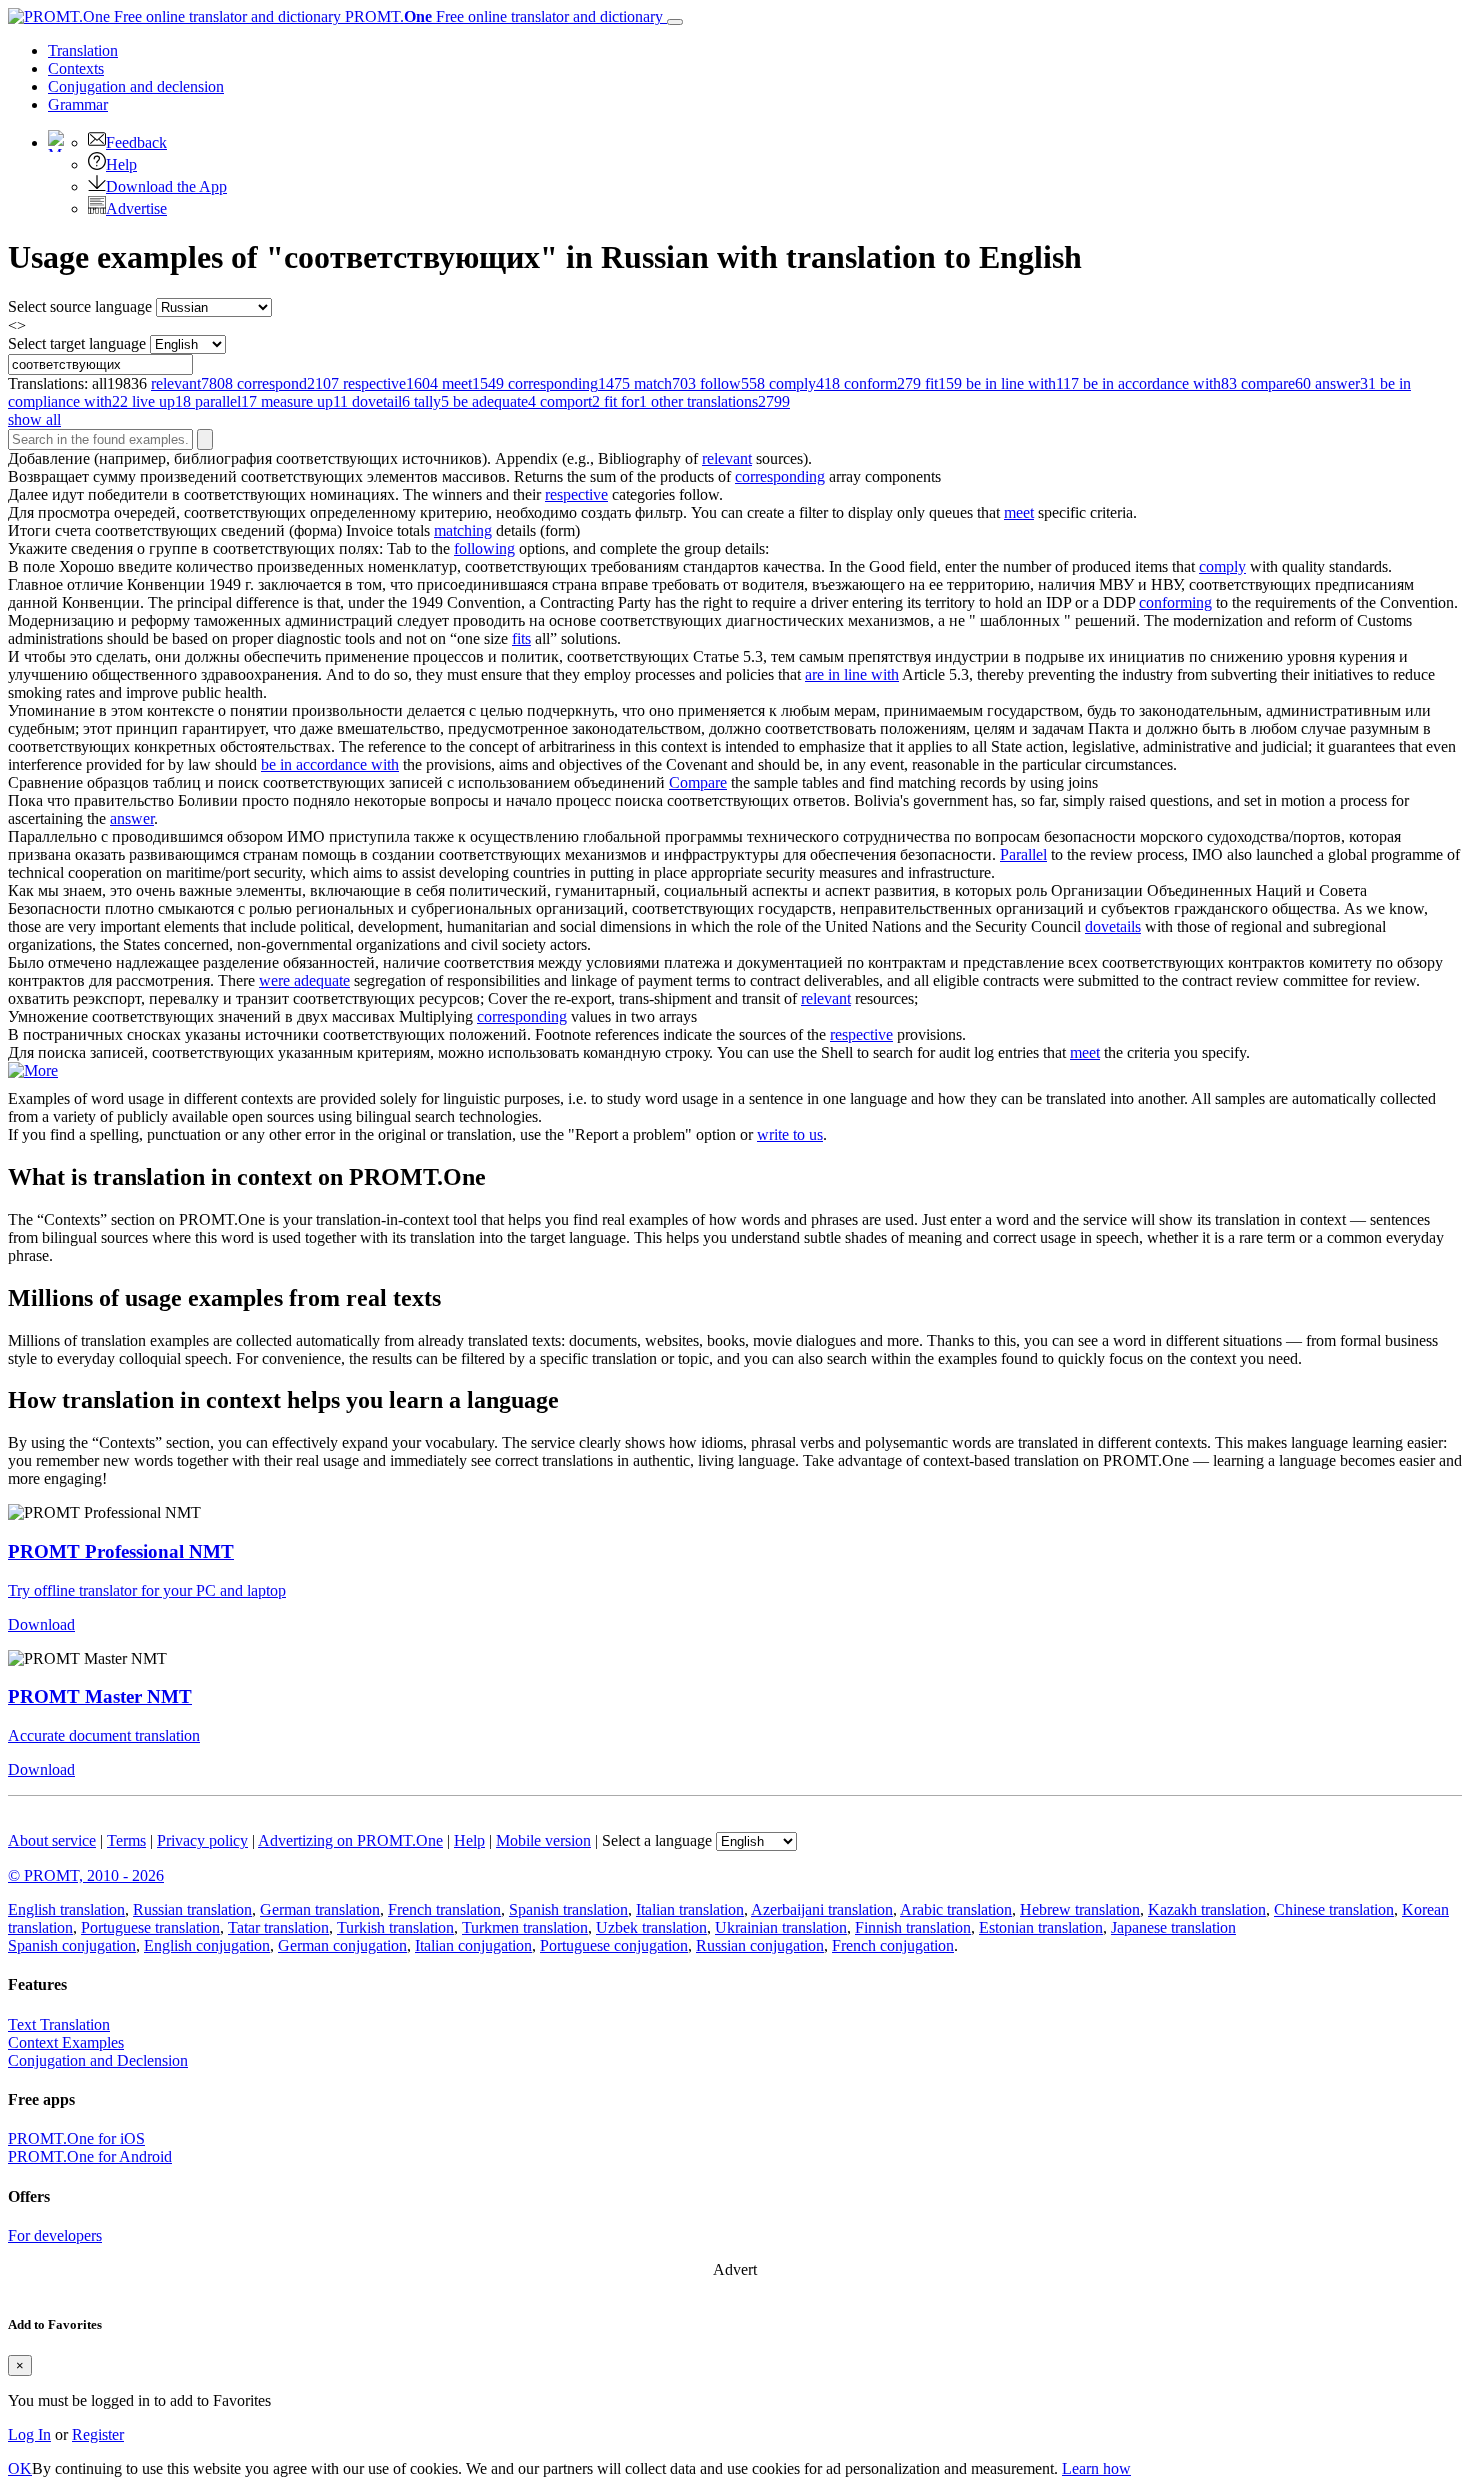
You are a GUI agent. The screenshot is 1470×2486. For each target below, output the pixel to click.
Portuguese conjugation (614, 1945)
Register (98, 2434)
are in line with (852, 674)
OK (20, 2468)
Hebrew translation (1080, 1909)
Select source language (80, 306)
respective (576, 494)
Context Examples (66, 2042)
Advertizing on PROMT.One (350, 1840)
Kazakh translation (1207, 1909)
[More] (33, 1070)
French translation (444, 1909)
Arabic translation (956, 1909)
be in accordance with (330, 764)
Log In (29, 2434)
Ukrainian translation (781, 1927)
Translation (83, 50)
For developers (55, 2235)
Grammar (78, 104)
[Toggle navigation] (675, 22)
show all (34, 419)
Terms (126, 1840)
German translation (320, 1909)
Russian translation (192, 1909)
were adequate (304, 980)
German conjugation (342, 1945)
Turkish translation (395, 1927)
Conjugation (136, 86)
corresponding (780, 476)
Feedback (136, 142)
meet (1019, 512)
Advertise (136, 208)
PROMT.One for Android (90, 2156)
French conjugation (893, 1945)
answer (132, 818)
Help (121, 164)
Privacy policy (202, 1840)
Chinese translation (1334, 1909)
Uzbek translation (651, 1927)
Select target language (77, 343)
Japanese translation (1173, 1927)
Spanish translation (568, 1909)
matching (463, 530)
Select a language (657, 1840)
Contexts (76, 68)
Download (41, 1624)
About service (52, 1840)
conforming (1175, 602)
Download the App (166, 186)
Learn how (1096, 2468)
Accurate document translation (104, 1735)
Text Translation (59, 2024)
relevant (727, 458)
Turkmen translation (525, 1927)
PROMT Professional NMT (121, 1551)
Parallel (1023, 854)
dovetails (1113, 926)
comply (1222, 566)
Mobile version (543, 1840)
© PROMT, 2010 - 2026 (86, 1875)
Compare (698, 782)
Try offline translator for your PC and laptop (147, 1590)
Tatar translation (278, 1927)
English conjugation (207, 1945)
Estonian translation (1041, 1927)
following (484, 548)
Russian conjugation (760, 1945)
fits (521, 638)
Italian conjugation (473, 1945)
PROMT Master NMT (100, 1696)
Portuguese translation (150, 1927)
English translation (66, 1909)
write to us (790, 1134)
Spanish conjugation (72, 1945)
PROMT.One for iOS (76, 2138)
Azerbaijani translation (822, 1909)
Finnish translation (913, 1927)
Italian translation (690, 1909)
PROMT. (502, 16)
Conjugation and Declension (98, 2060)
